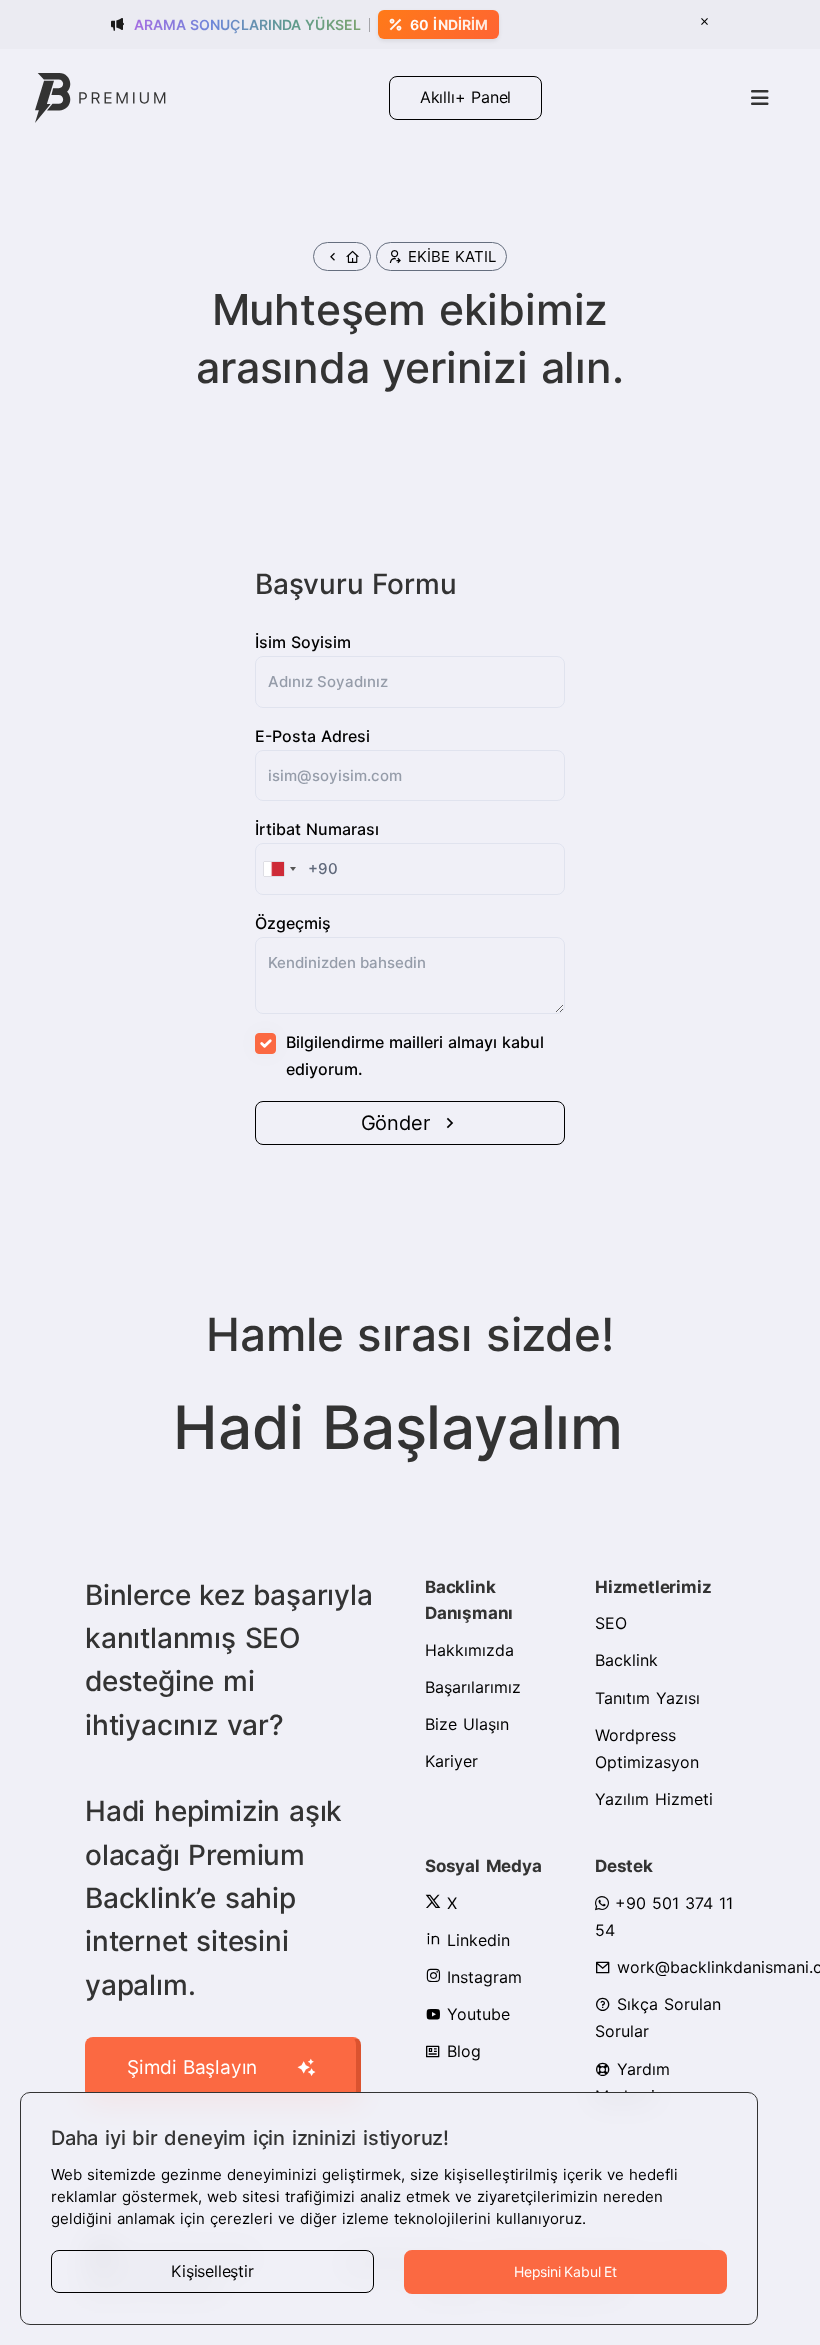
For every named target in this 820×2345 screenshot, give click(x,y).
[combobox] (279, 869)
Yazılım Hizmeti (654, 1799)
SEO (611, 1623)
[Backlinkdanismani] (100, 96)
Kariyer (451, 1761)
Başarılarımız (473, 1687)
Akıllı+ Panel (465, 97)
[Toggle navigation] (760, 98)
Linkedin (475, 1940)
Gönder (395, 1123)
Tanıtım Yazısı (647, 1698)
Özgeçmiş (293, 923)
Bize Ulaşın (467, 1724)
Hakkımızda (469, 1650)
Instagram (481, 1977)
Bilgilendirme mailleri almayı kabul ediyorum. (415, 1055)
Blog (461, 2051)
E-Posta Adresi (312, 736)
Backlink (626, 1660)
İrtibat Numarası (317, 829)
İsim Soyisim (303, 642)
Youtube (475, 2014)
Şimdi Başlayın (192, 2067)
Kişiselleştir (212, 2271)
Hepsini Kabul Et (565, 2271)
